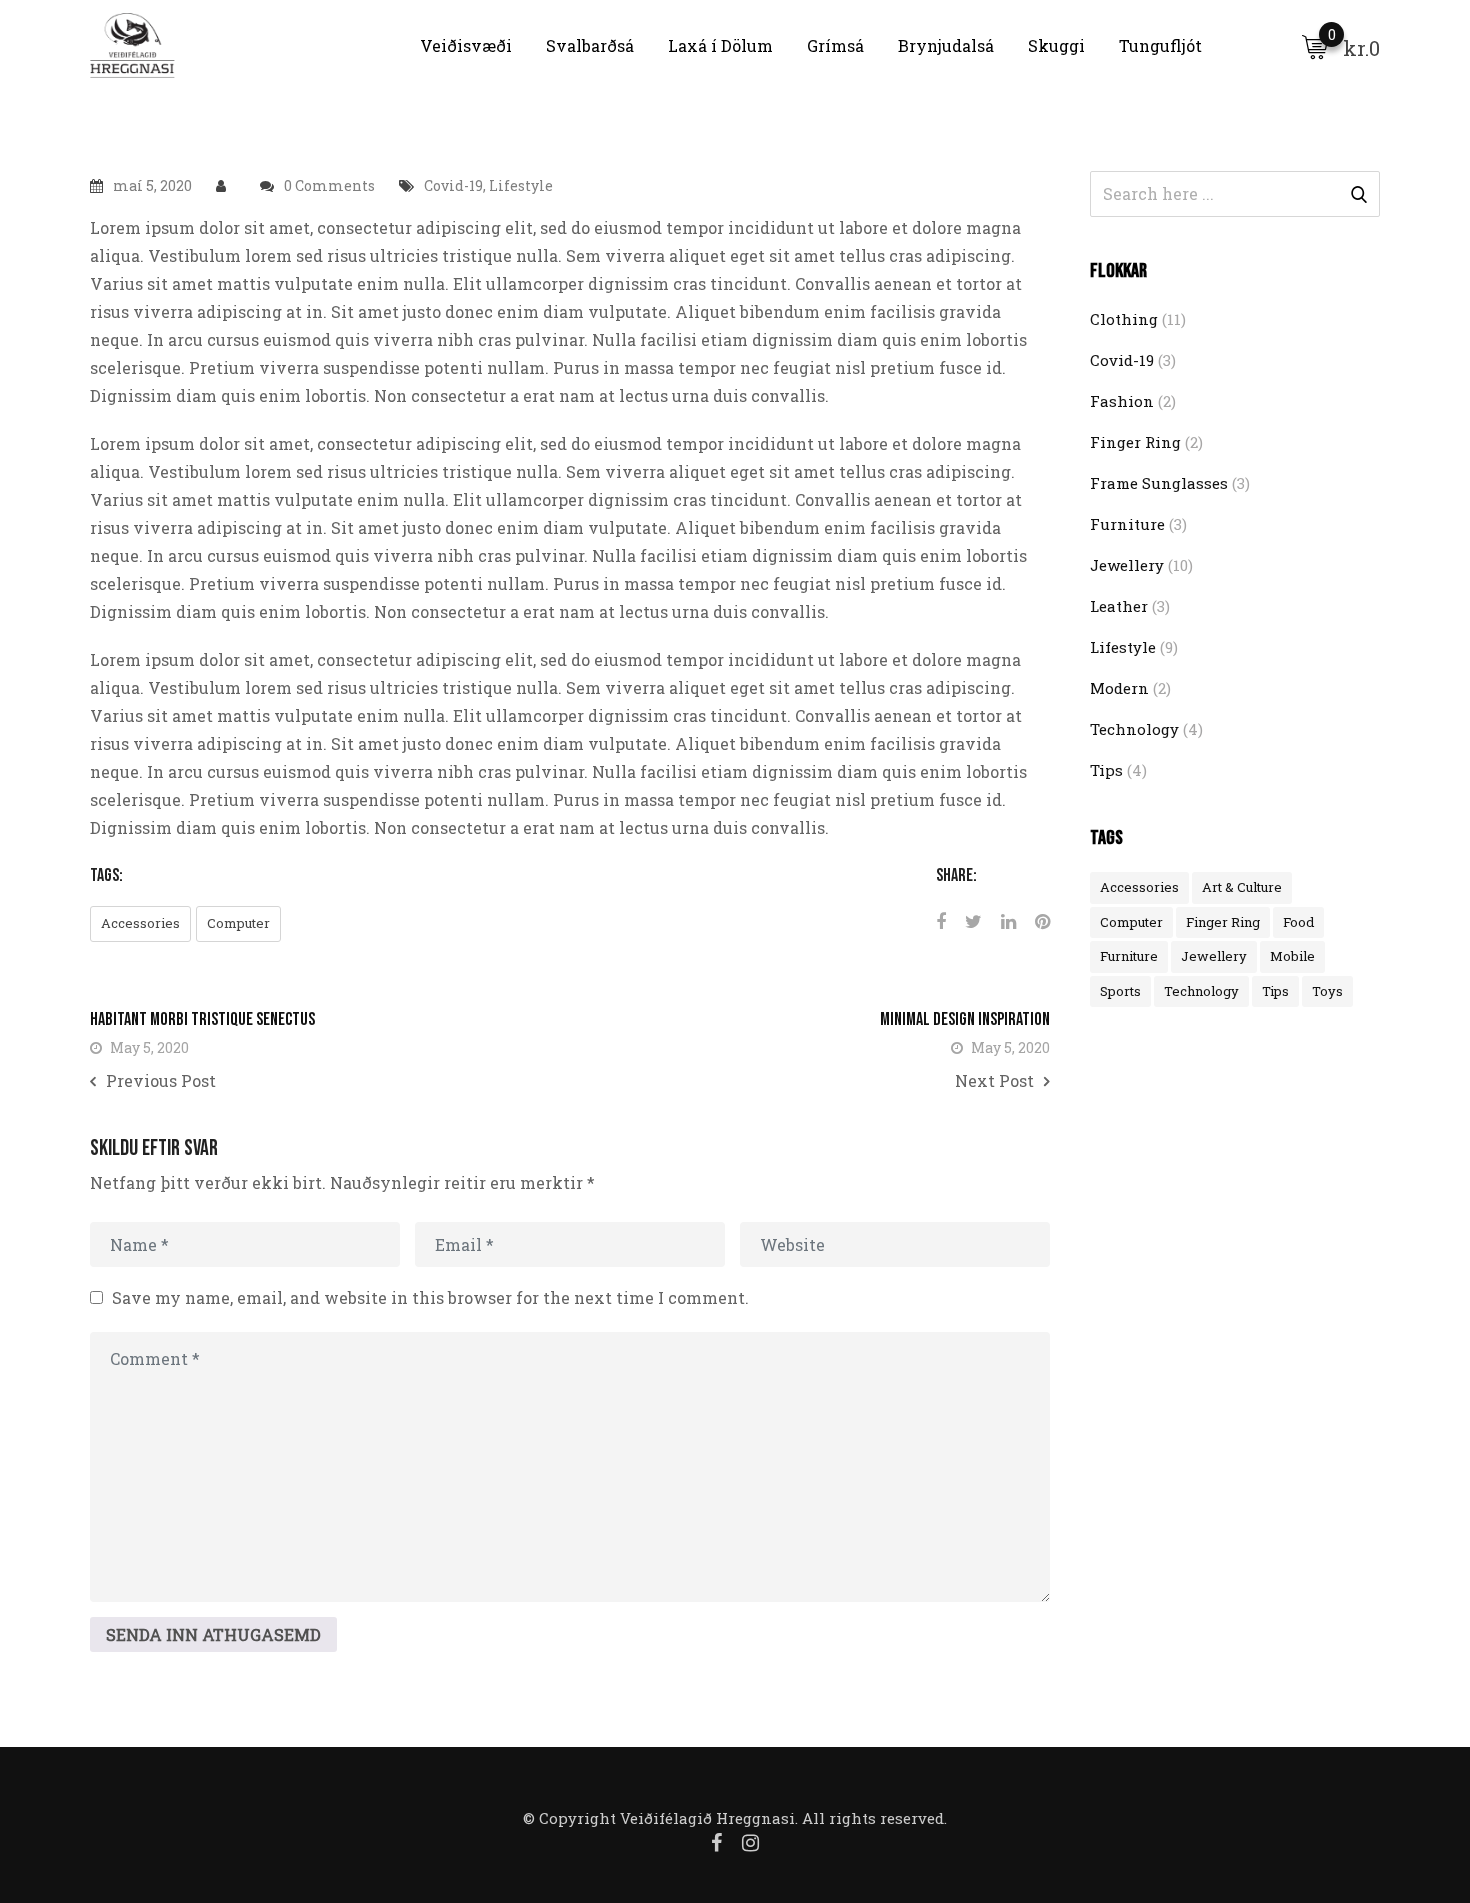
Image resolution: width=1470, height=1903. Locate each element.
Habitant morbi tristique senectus (202, 1019)
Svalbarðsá (590, 45)
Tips (1106, 770)
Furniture (1127, 524)
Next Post (994, 1080)
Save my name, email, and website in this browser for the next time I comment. (430, 1297)
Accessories (140, 923)
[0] (1315, 46)
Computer (238, 923)
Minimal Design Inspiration (965, 1019)
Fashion (1122, 401)
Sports (1120, 991)
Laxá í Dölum (720, 45)
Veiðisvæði (466, 45)
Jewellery (1127, 565)
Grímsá (835, 45)
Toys (1327, 991)
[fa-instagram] (750, 1842)
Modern (1119, 688)
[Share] (941, 921)
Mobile (1292, 956)
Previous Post (161, 1080)
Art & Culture (1242, 887)
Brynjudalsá (946, 45)
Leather (1119, 606)
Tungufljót (1160, 45)
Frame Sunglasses (1159, 483)
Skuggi (1056, 45)
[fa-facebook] (716, 1842)
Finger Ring (1135, 442)
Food (1298, 922)
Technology (1134, 729)
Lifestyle (521, 185)
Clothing (1124, 319)
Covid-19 (453, 185)
